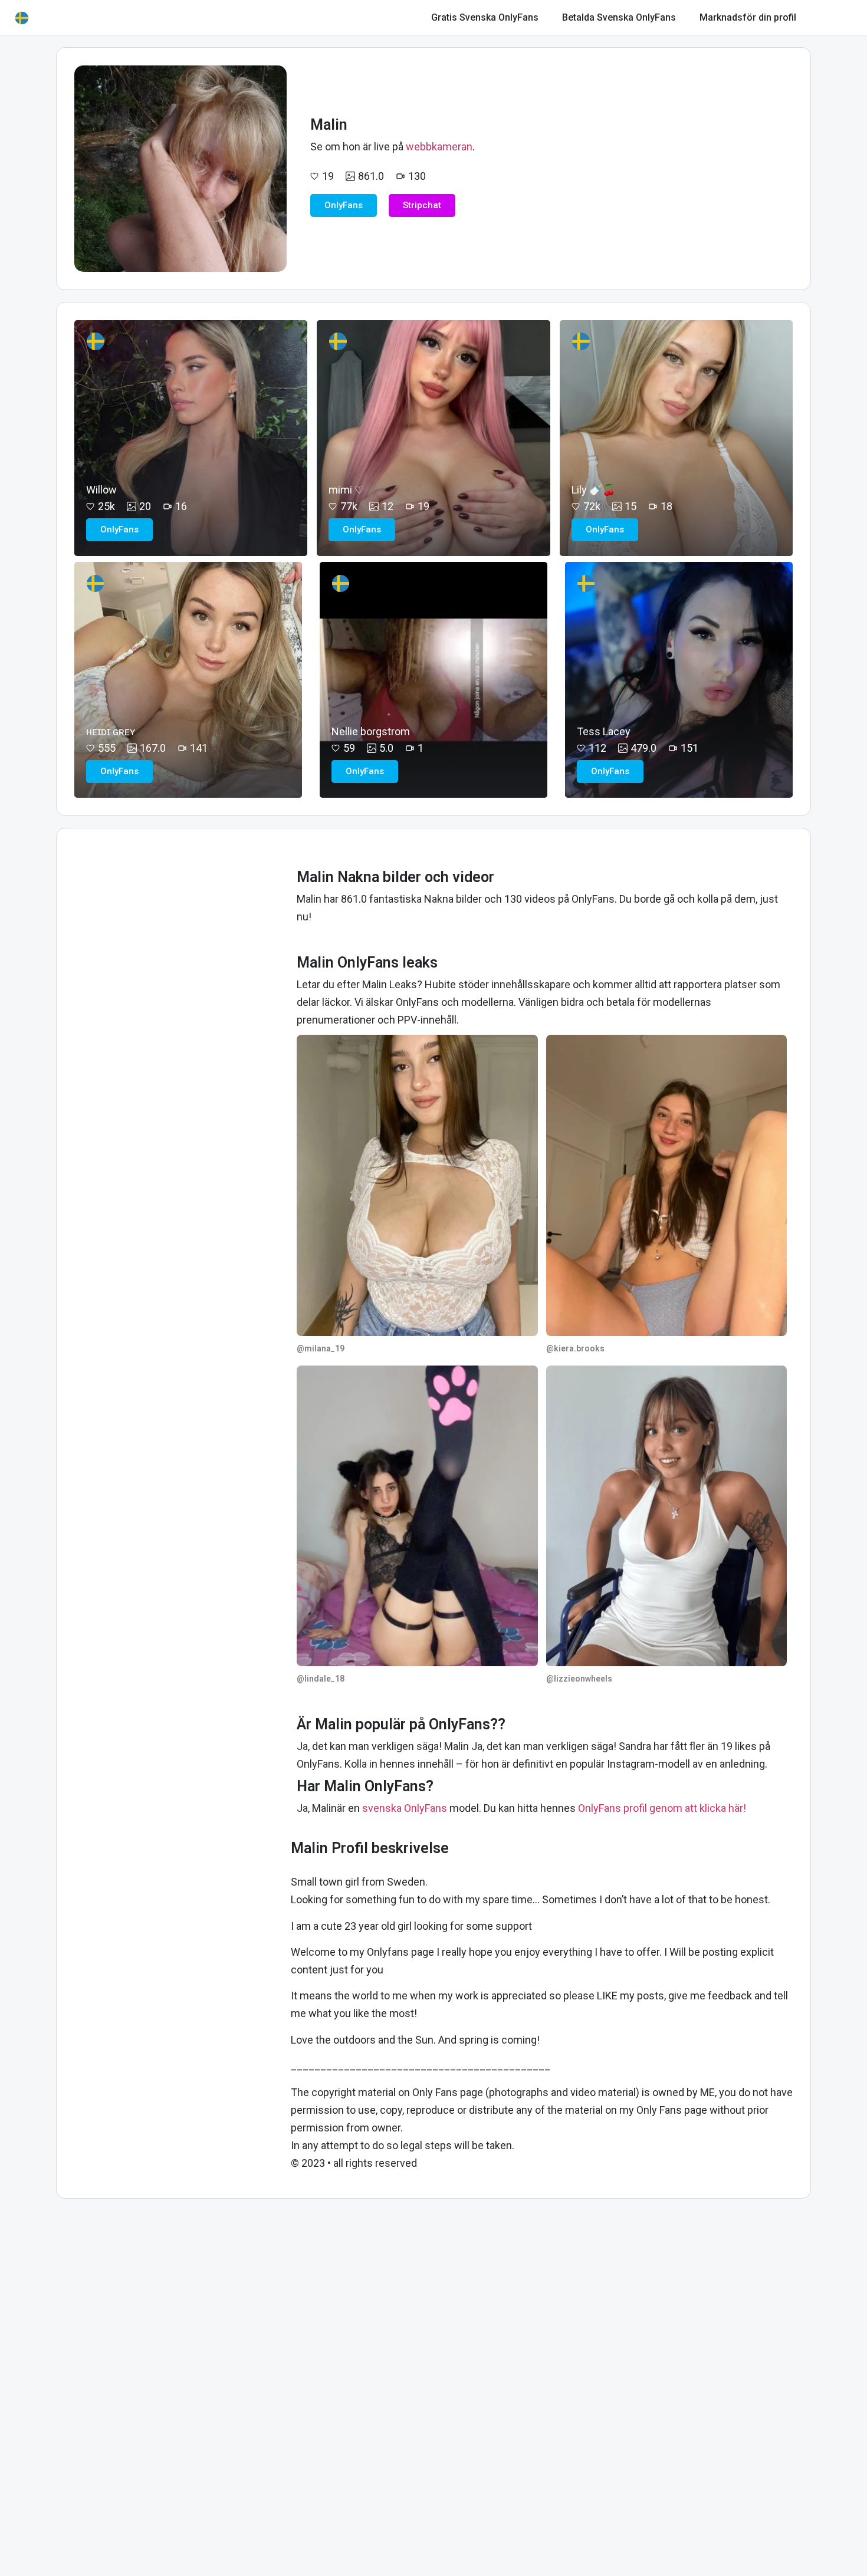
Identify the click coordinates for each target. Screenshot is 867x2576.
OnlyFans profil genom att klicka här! (662, 1808)
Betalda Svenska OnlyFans (619, 17)
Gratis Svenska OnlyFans (485, 17)
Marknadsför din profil (748, 17)
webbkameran (439, 147)
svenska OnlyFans (405, 1808)
